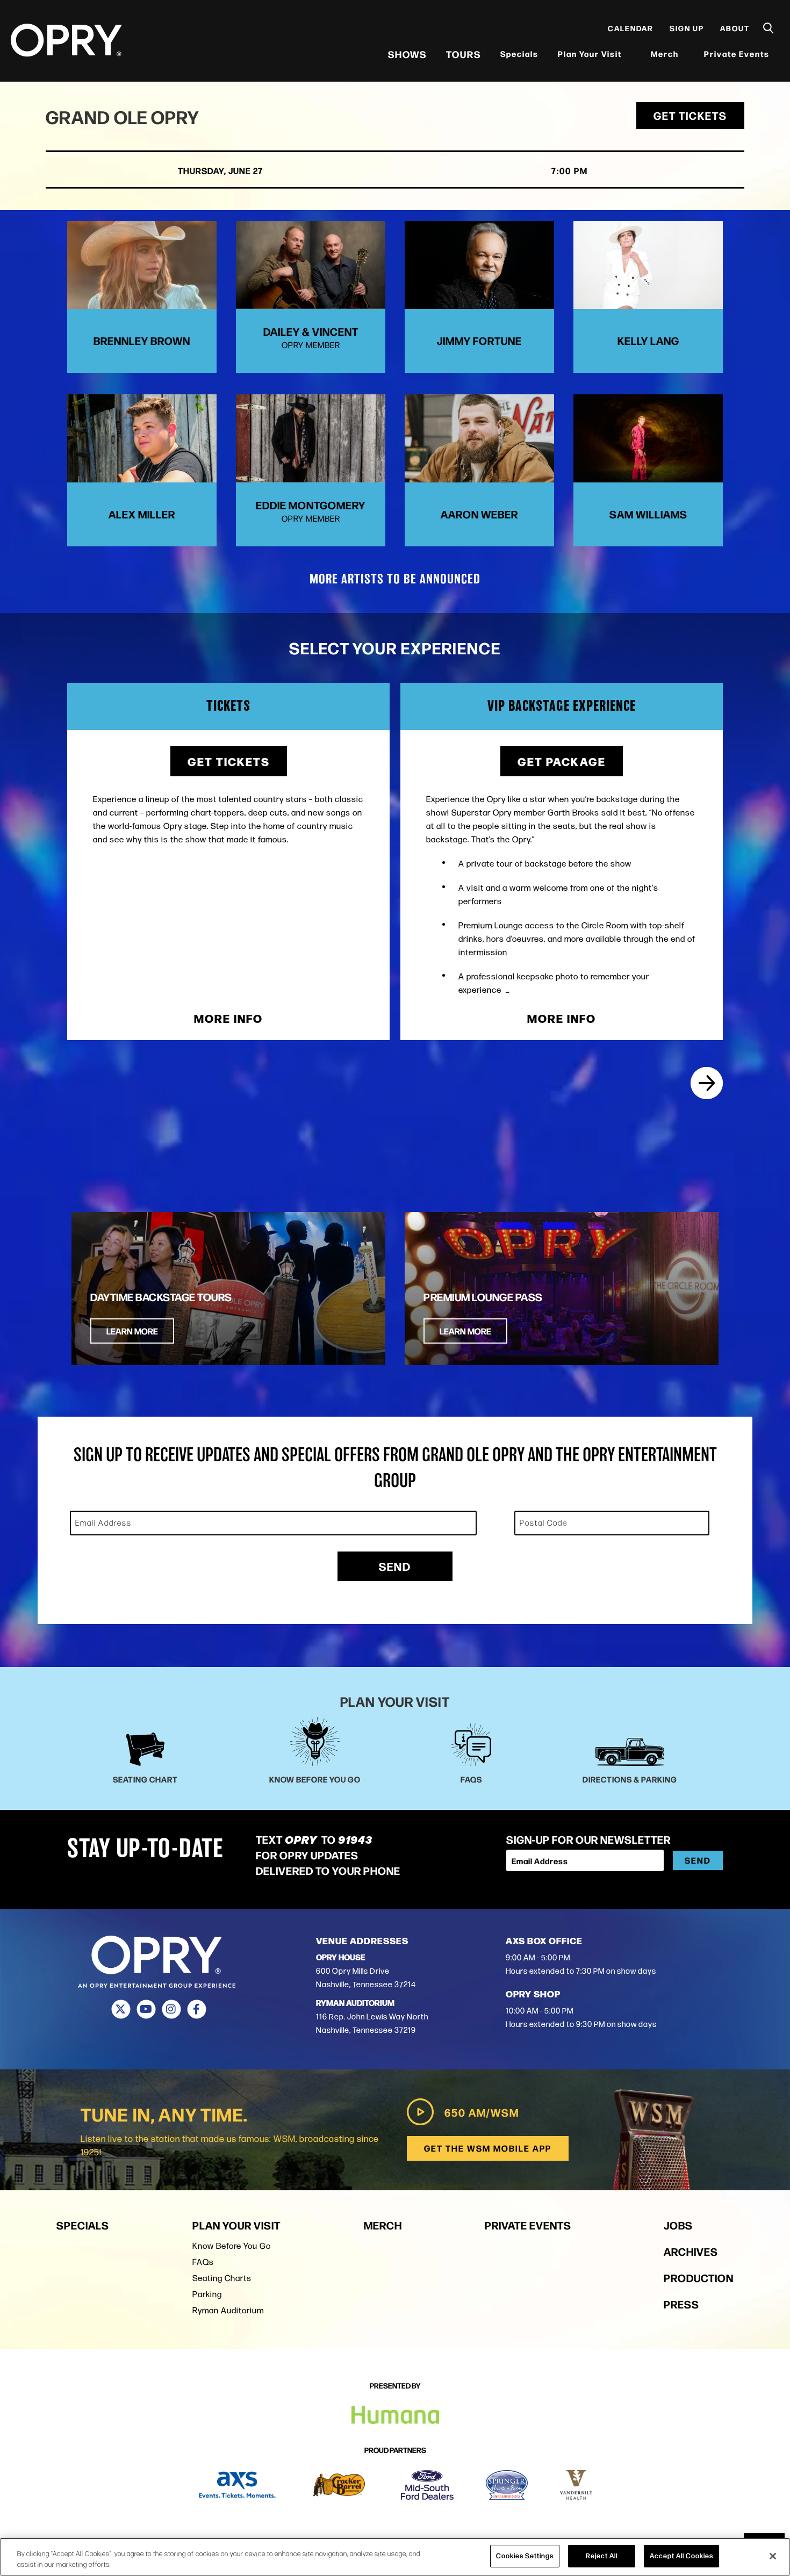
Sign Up (687, 28)
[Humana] (395, 2415)
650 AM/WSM (482, 2112)
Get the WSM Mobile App (488, 2148)
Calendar (631, 28)
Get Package (562, 761)
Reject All (602, 2556)
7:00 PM (570, 171)
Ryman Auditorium (228, 2310)
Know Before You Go (232, 2246)
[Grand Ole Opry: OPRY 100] (707, 1083)
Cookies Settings (525, 2556)
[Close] (773, 2556)
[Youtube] (146, 2009)
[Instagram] (171, 2009)
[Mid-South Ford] (427, 2485)
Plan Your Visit (590, 53)
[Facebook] (196, 2009)
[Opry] (66, 40)
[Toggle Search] (769, 28)
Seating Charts (222, 2278)
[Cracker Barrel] (339, 2485)
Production (699, 2278)
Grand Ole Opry (122, 116)
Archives (691, 2251)
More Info (228, 1018)
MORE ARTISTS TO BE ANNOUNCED (395, 580)
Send (395, 1566)
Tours (464, 54)
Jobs (678, 2225)
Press (681, 2304)
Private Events (737, 53)
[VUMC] (576, 2485)
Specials (519, 53)
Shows (407, 54)
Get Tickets (690, 115)
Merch (670, 53)
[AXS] (237, 2485)
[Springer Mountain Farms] (507, 2485)
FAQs (203, 2262)
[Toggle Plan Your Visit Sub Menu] (629, 54)
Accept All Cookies (681, 2556)
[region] (395, 2557)
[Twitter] (121, 2009)
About (735, 28)
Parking (207, 2294)
